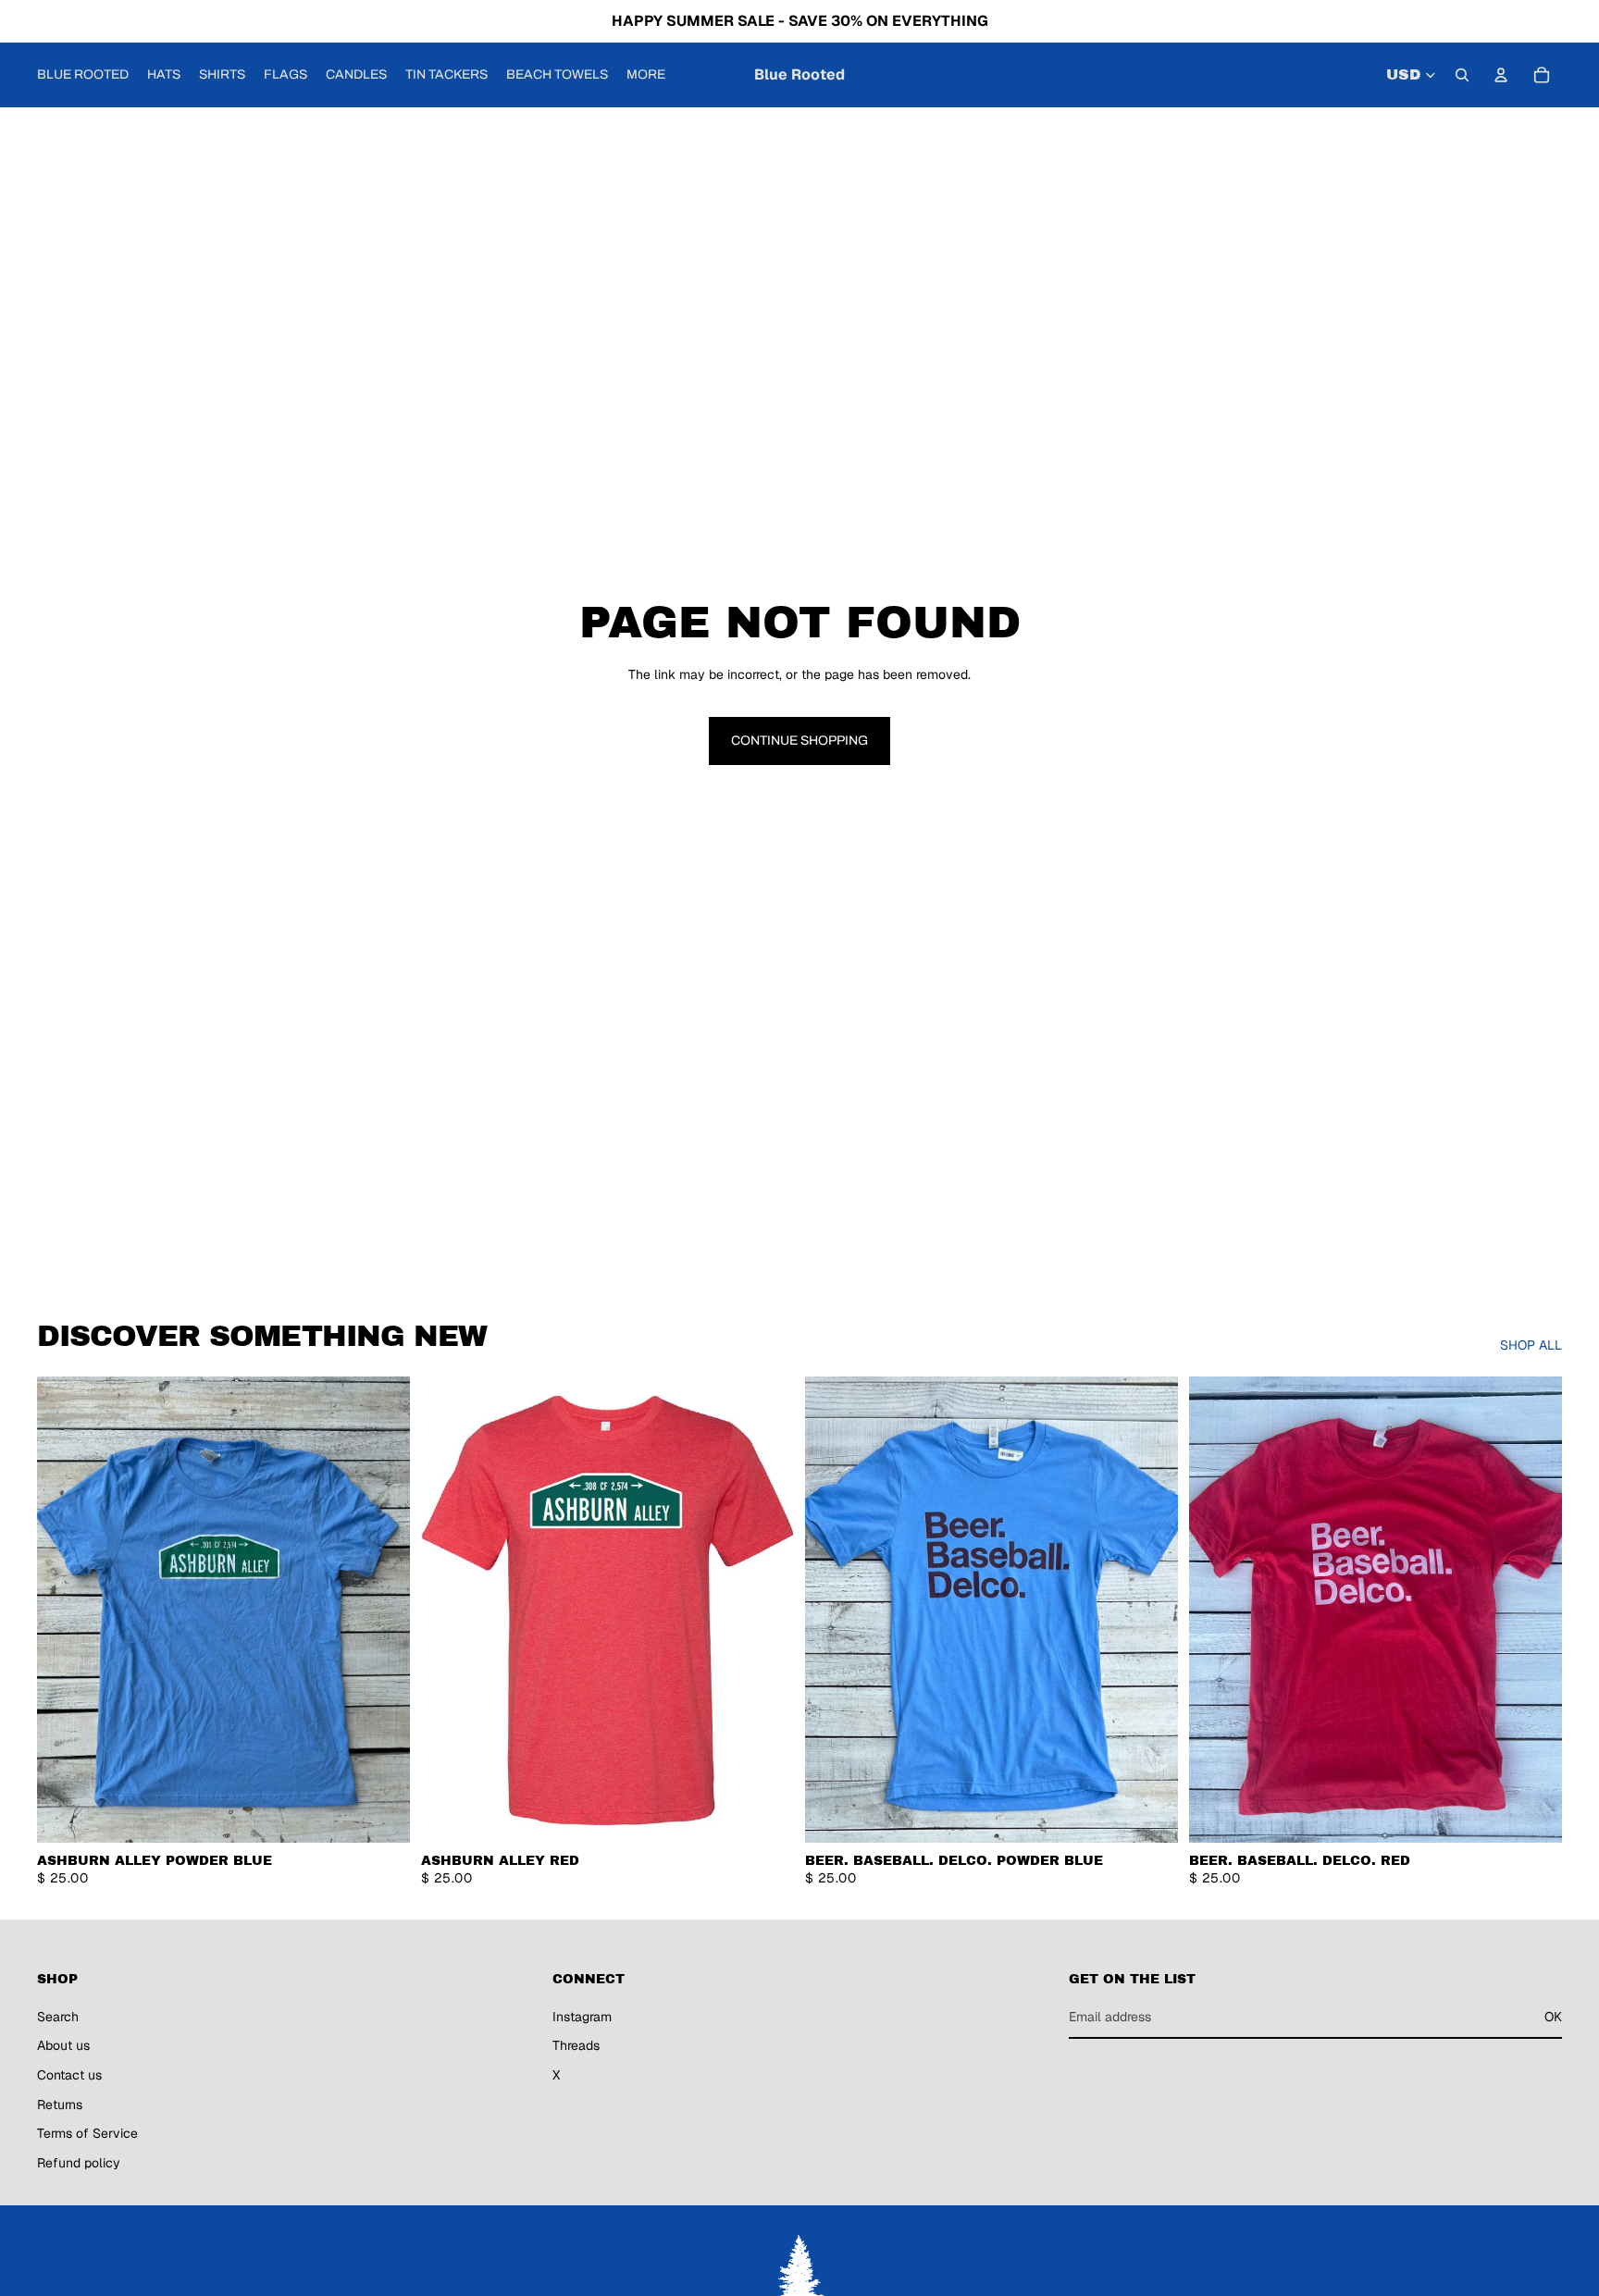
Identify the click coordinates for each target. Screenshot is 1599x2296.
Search (58, 2016)
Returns (60, 2104)
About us (63, 2045)
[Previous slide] (65, 1610)
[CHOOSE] (381, 1814)
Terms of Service (87, 2133)
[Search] (1462, 75)
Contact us (69, 2075)
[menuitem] (646, 75)
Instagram (582, 2016)
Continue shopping (799, 741)
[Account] (1501, 75)
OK (1553, 2016)
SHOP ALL (1531, 1345)
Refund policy (79, 2162)
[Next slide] (382, 1610)
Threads (576, 2045)
